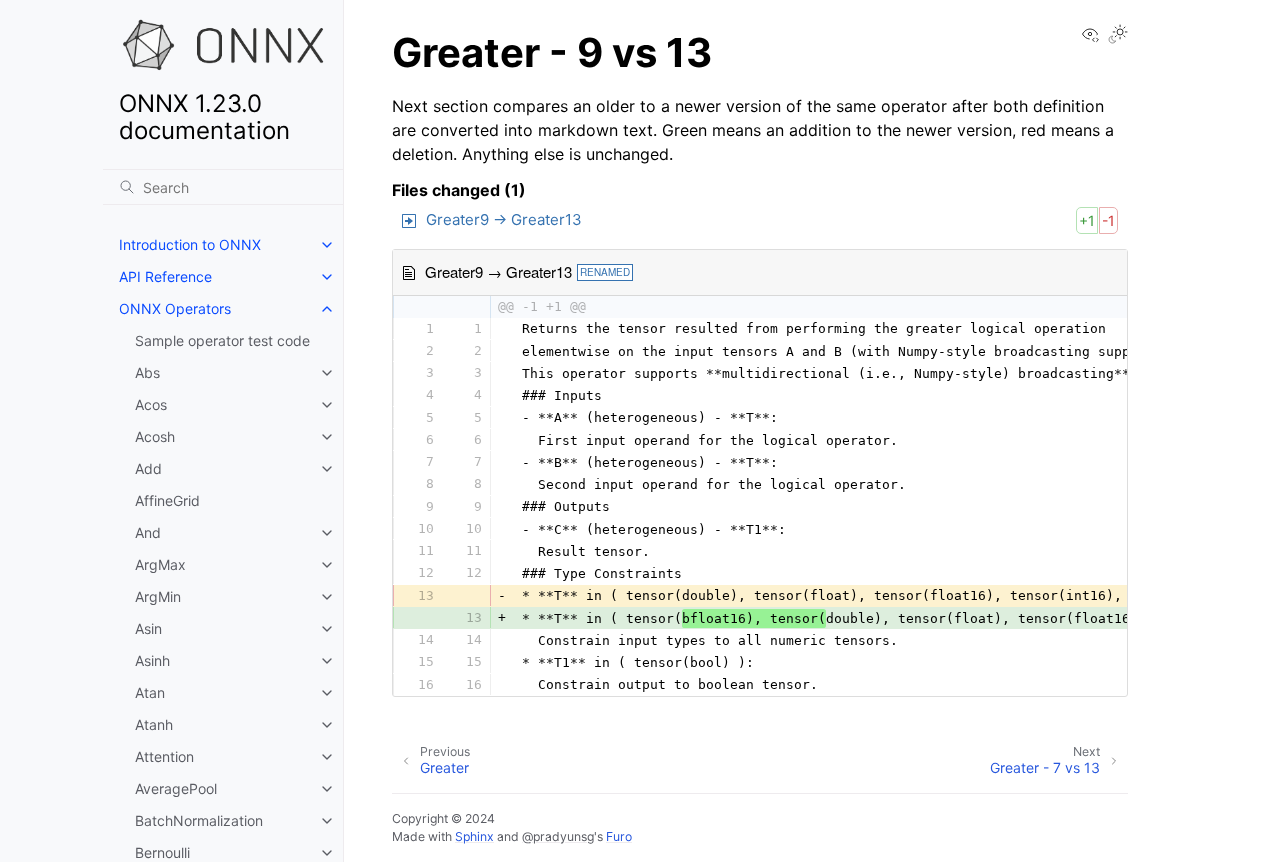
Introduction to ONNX (190, 244)
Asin (148, 628)
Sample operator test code (222, 340)
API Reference (165, 276)
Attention (164, 756)
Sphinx (474, 836)
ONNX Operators (175, 308)
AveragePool (176, 788)
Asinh (152, 660)
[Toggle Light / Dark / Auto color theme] (1118, 35)
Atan (150, 692)
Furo (619, 836)
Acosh (155, 436)
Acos (151, 404)
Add (148, 468)
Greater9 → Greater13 (504, 219)
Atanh (154, 724)
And (148, 532)
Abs (147, 372)
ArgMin (158, 596)
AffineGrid (167, 500)
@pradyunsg (558, 836)
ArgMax (160, 564)
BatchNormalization (199, 820)
